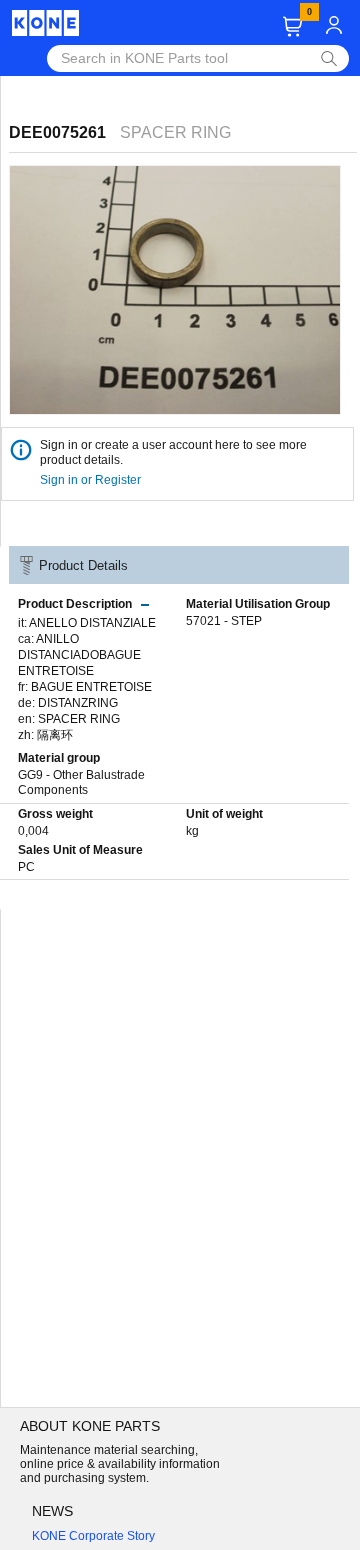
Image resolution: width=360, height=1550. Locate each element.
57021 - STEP (224, 621)
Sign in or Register (92, 480)
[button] (292, 26)
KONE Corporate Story (93, 1536)
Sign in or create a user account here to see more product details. (173, 452)
